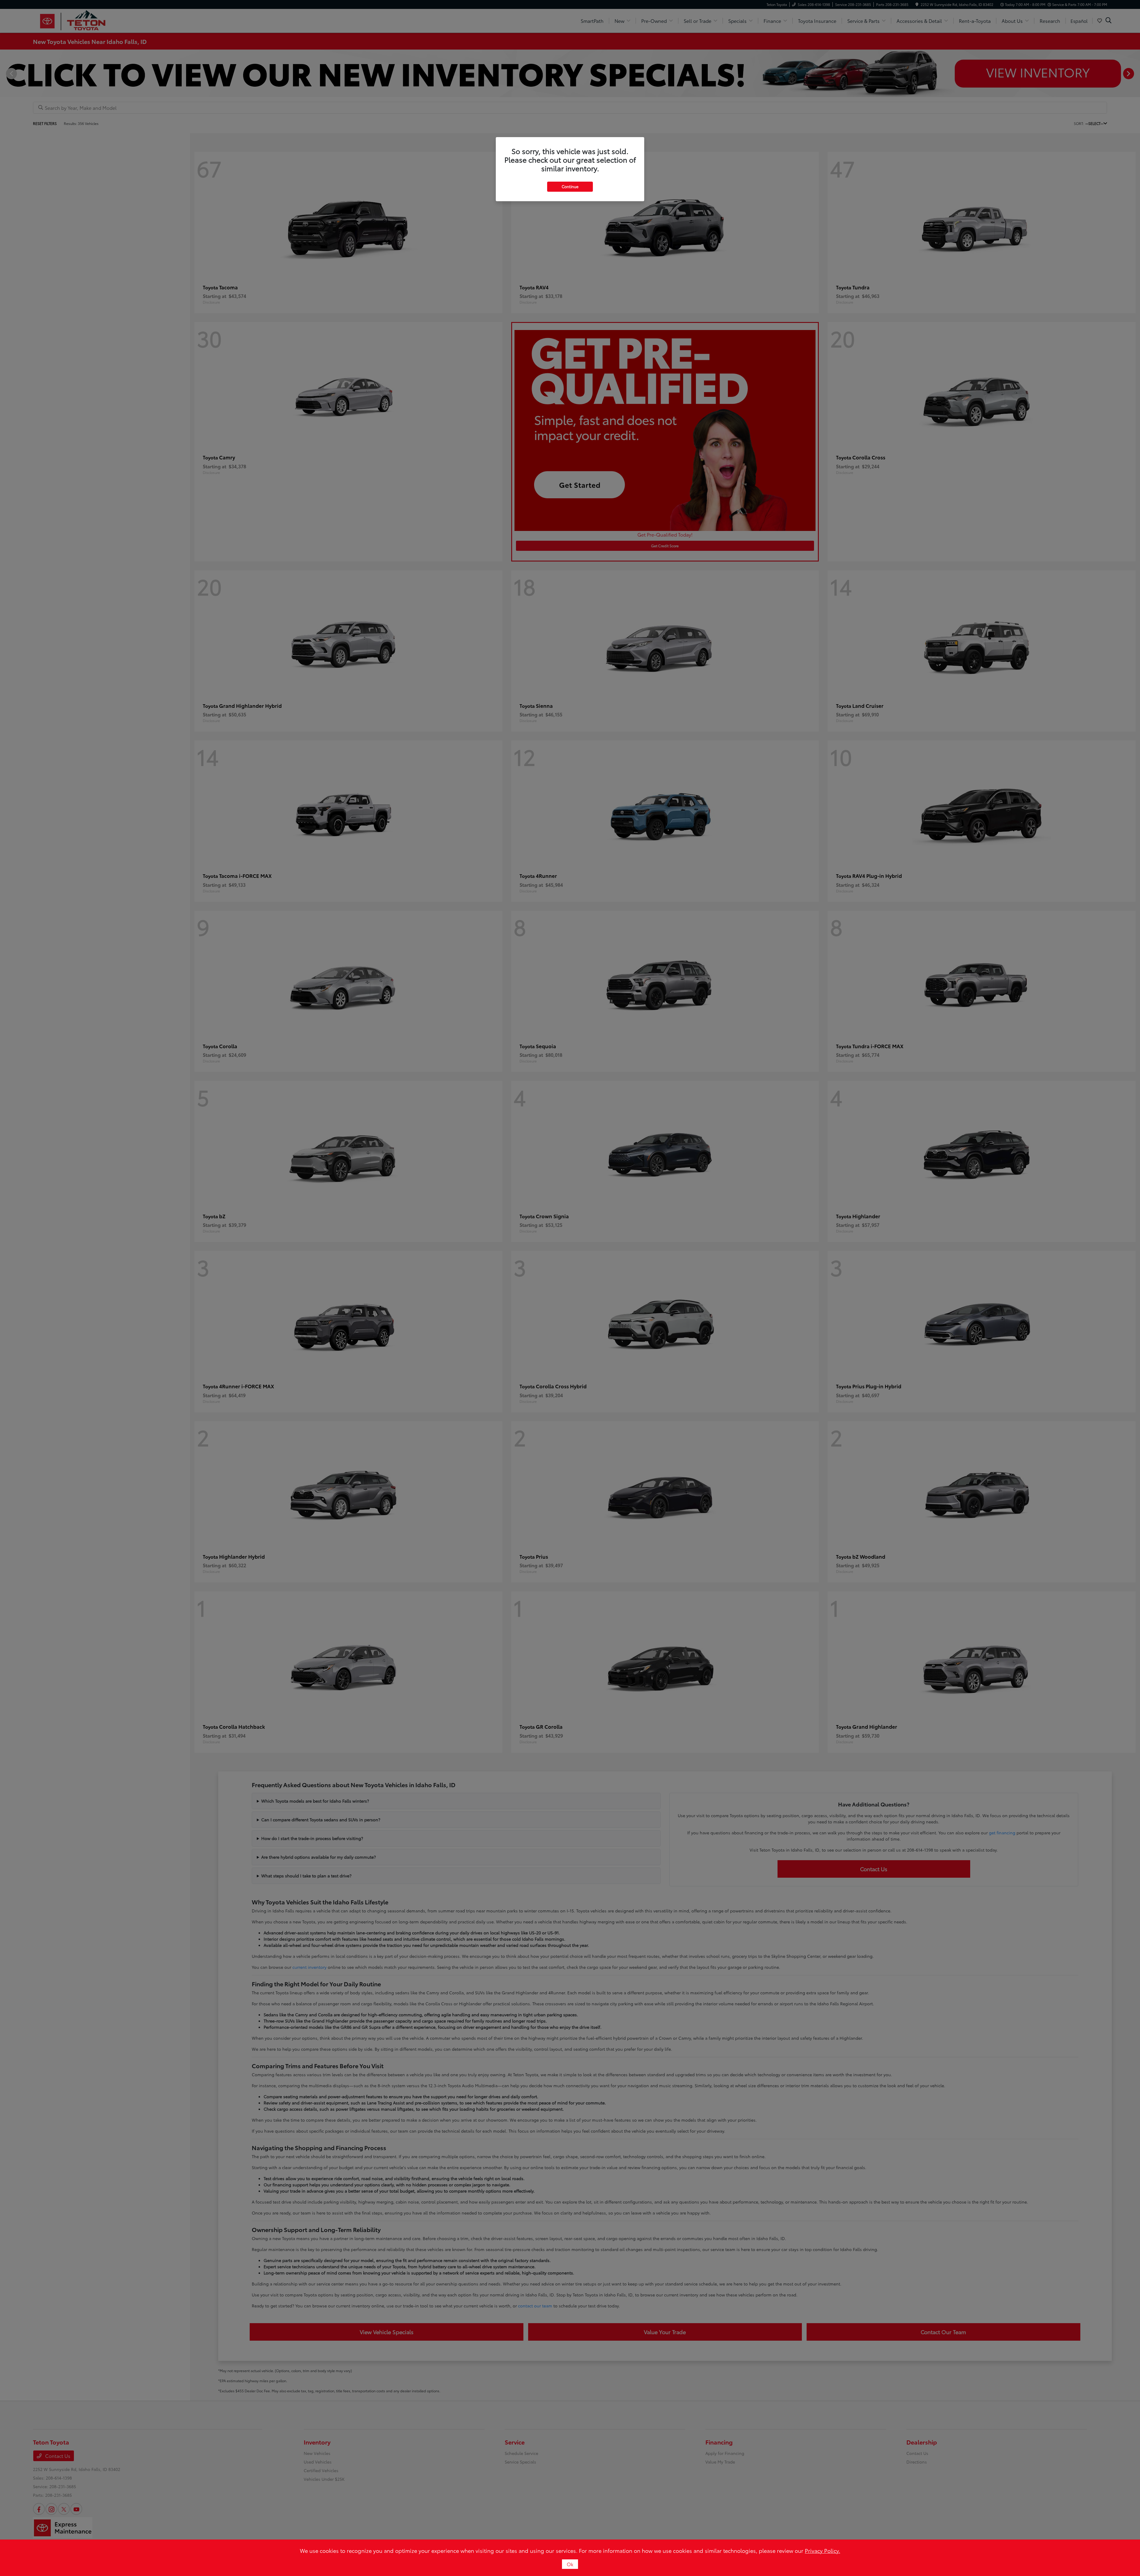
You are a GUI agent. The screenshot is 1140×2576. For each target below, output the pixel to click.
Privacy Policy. (822, 2550)
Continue (570, 186)
